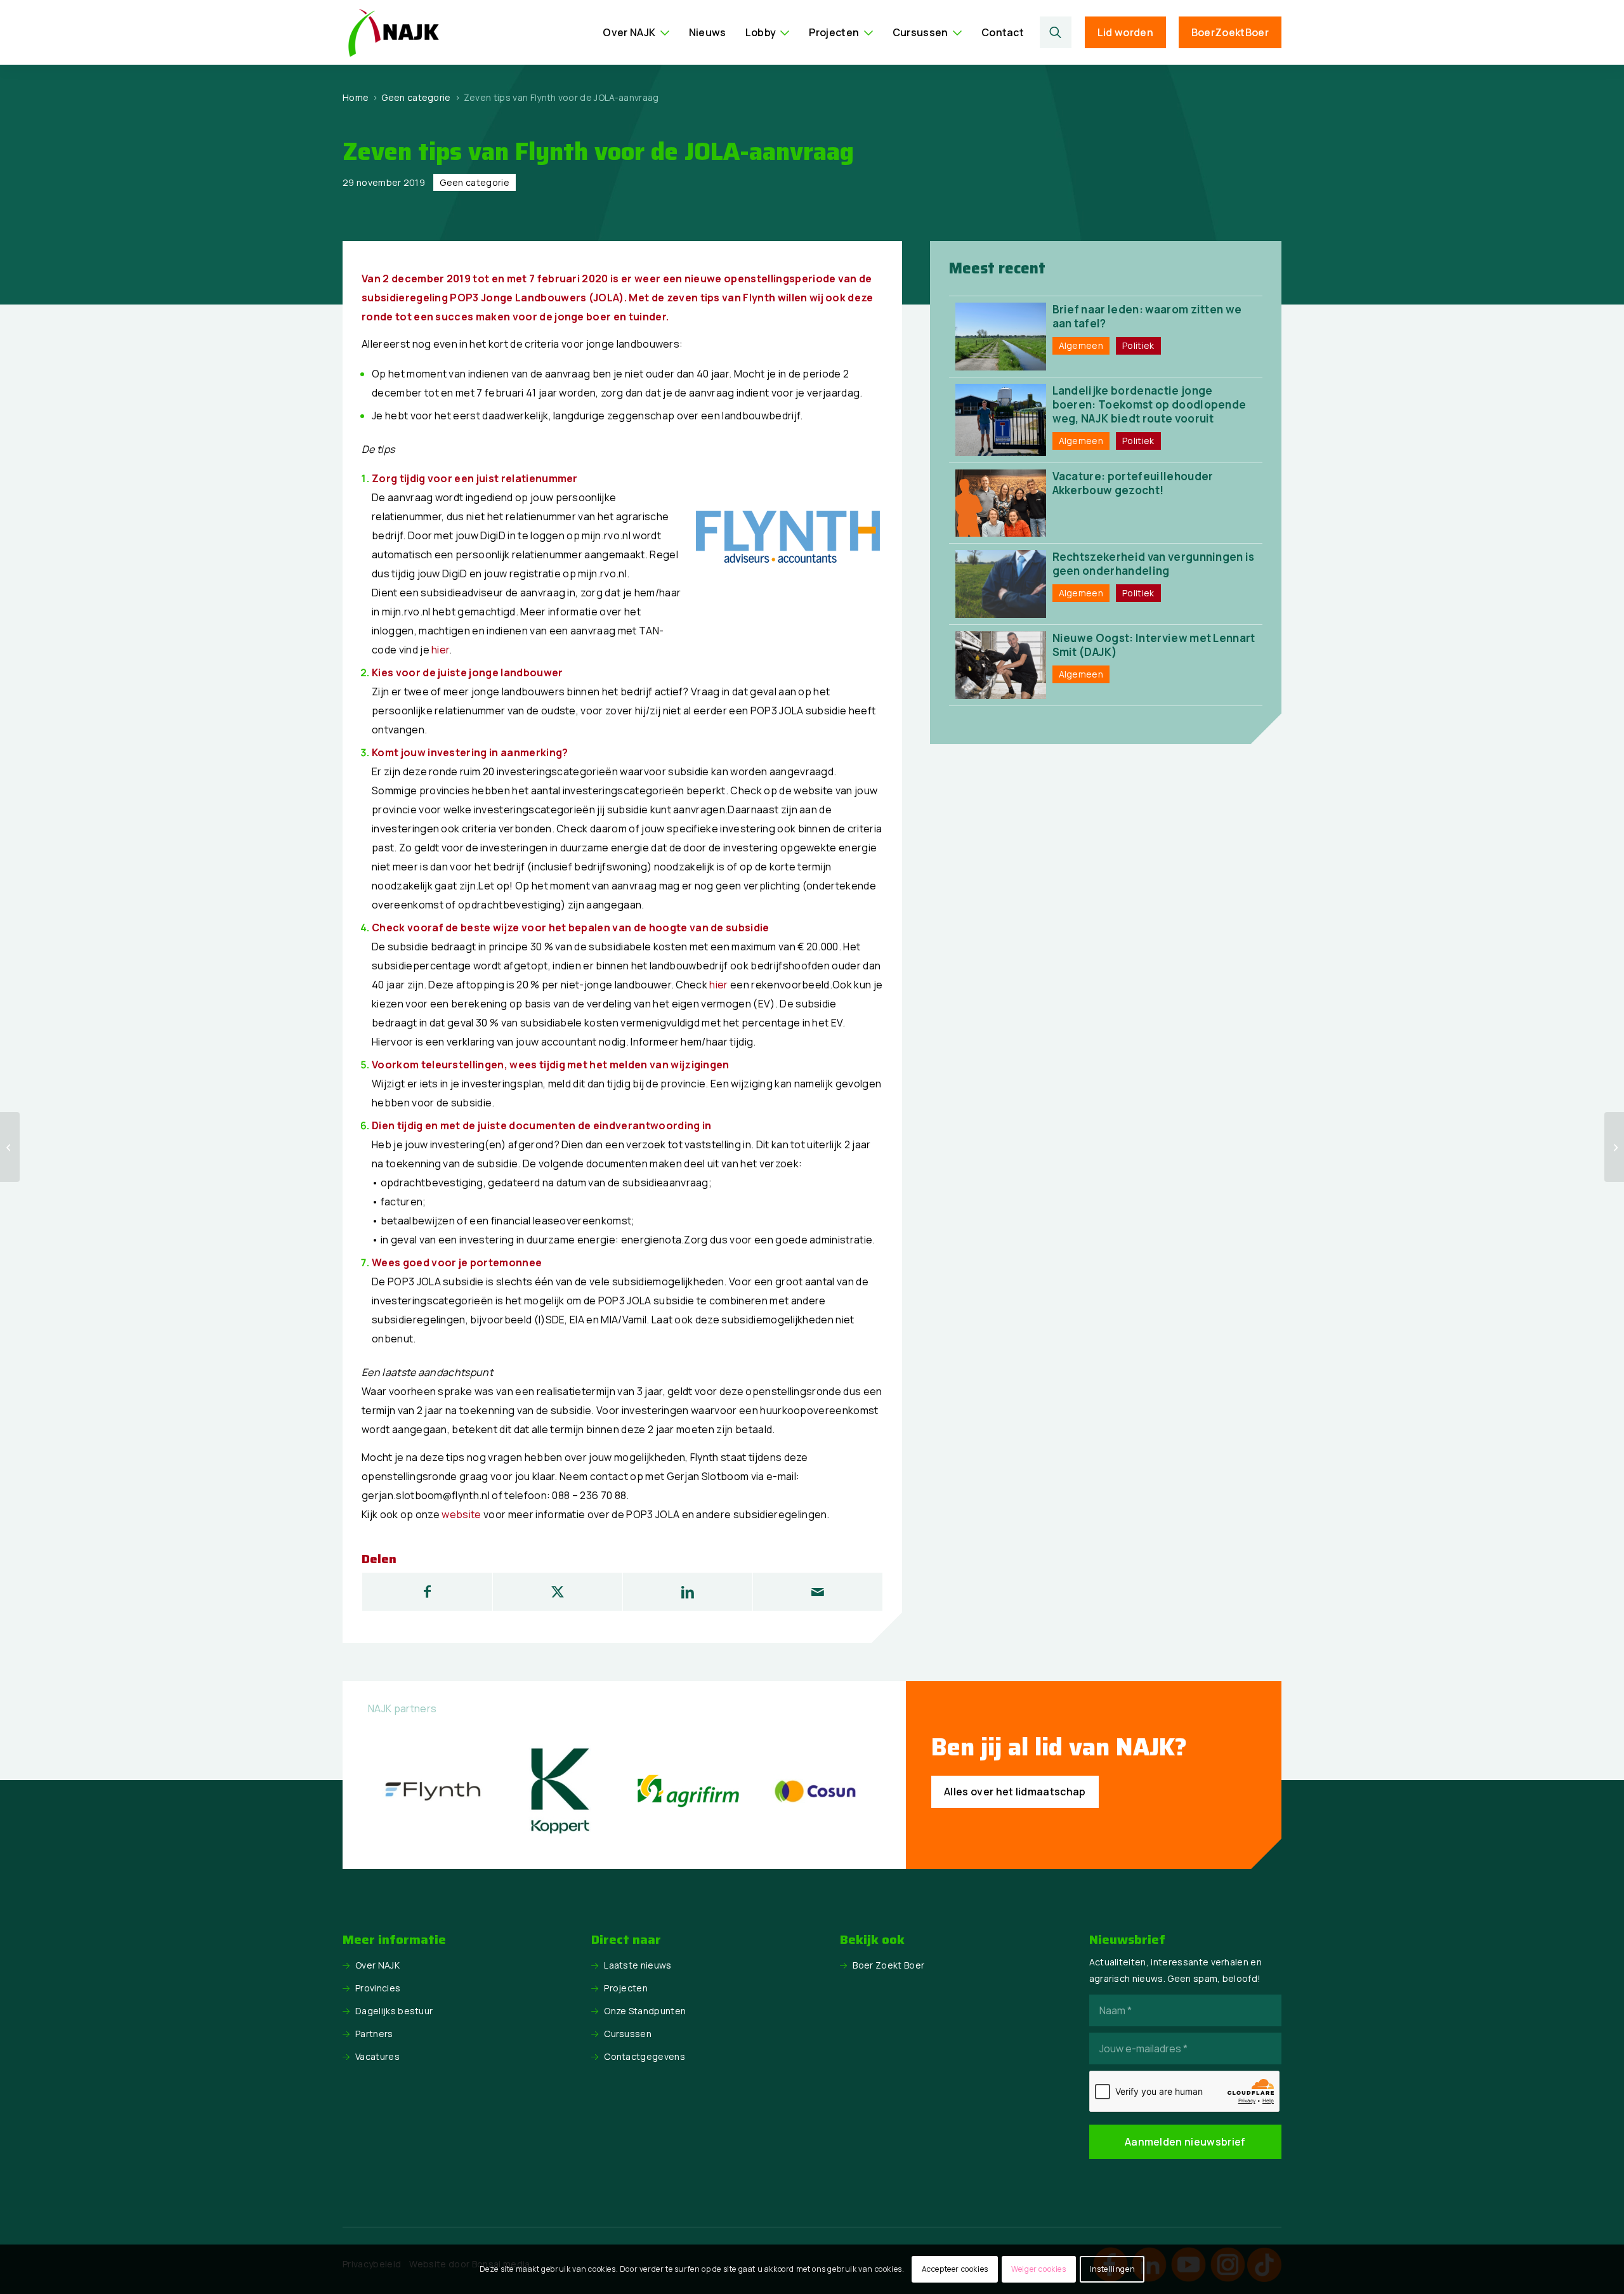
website (461, 1514)
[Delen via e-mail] (818, 1592)
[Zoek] (1056, 32)
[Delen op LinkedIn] (688, 1592)
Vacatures (377, 2056)
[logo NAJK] (393, 32)
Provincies (378, 1988)
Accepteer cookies (955, 2269)
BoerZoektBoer (1230, 32)
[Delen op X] (558, 1592)
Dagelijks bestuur (394, 2011)
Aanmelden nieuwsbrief (1185, 2142)
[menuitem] (636, 32)
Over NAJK (377, 1965)
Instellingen (1112, 2269)
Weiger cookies (1038, 2269)
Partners (374, 2034)
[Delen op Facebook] (427, 1592)
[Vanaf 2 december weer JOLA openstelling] (10, 1147)
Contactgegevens (645, 2056)
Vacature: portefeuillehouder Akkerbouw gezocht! (1133, 483)
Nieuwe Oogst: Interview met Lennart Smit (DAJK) (1154, 645)
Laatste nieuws (638, 1965)
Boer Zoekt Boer (888, 1965)
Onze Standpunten (645, 2011)
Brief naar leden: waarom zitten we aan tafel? (1147, 316)
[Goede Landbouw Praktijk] (1614, 1147)
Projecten (626, 1988)
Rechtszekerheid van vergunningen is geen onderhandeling (1154, 564)
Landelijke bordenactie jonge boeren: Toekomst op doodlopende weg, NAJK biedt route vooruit (1149, 404)
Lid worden (1125, 32)
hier (440, 650)
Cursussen (628, 2034)
